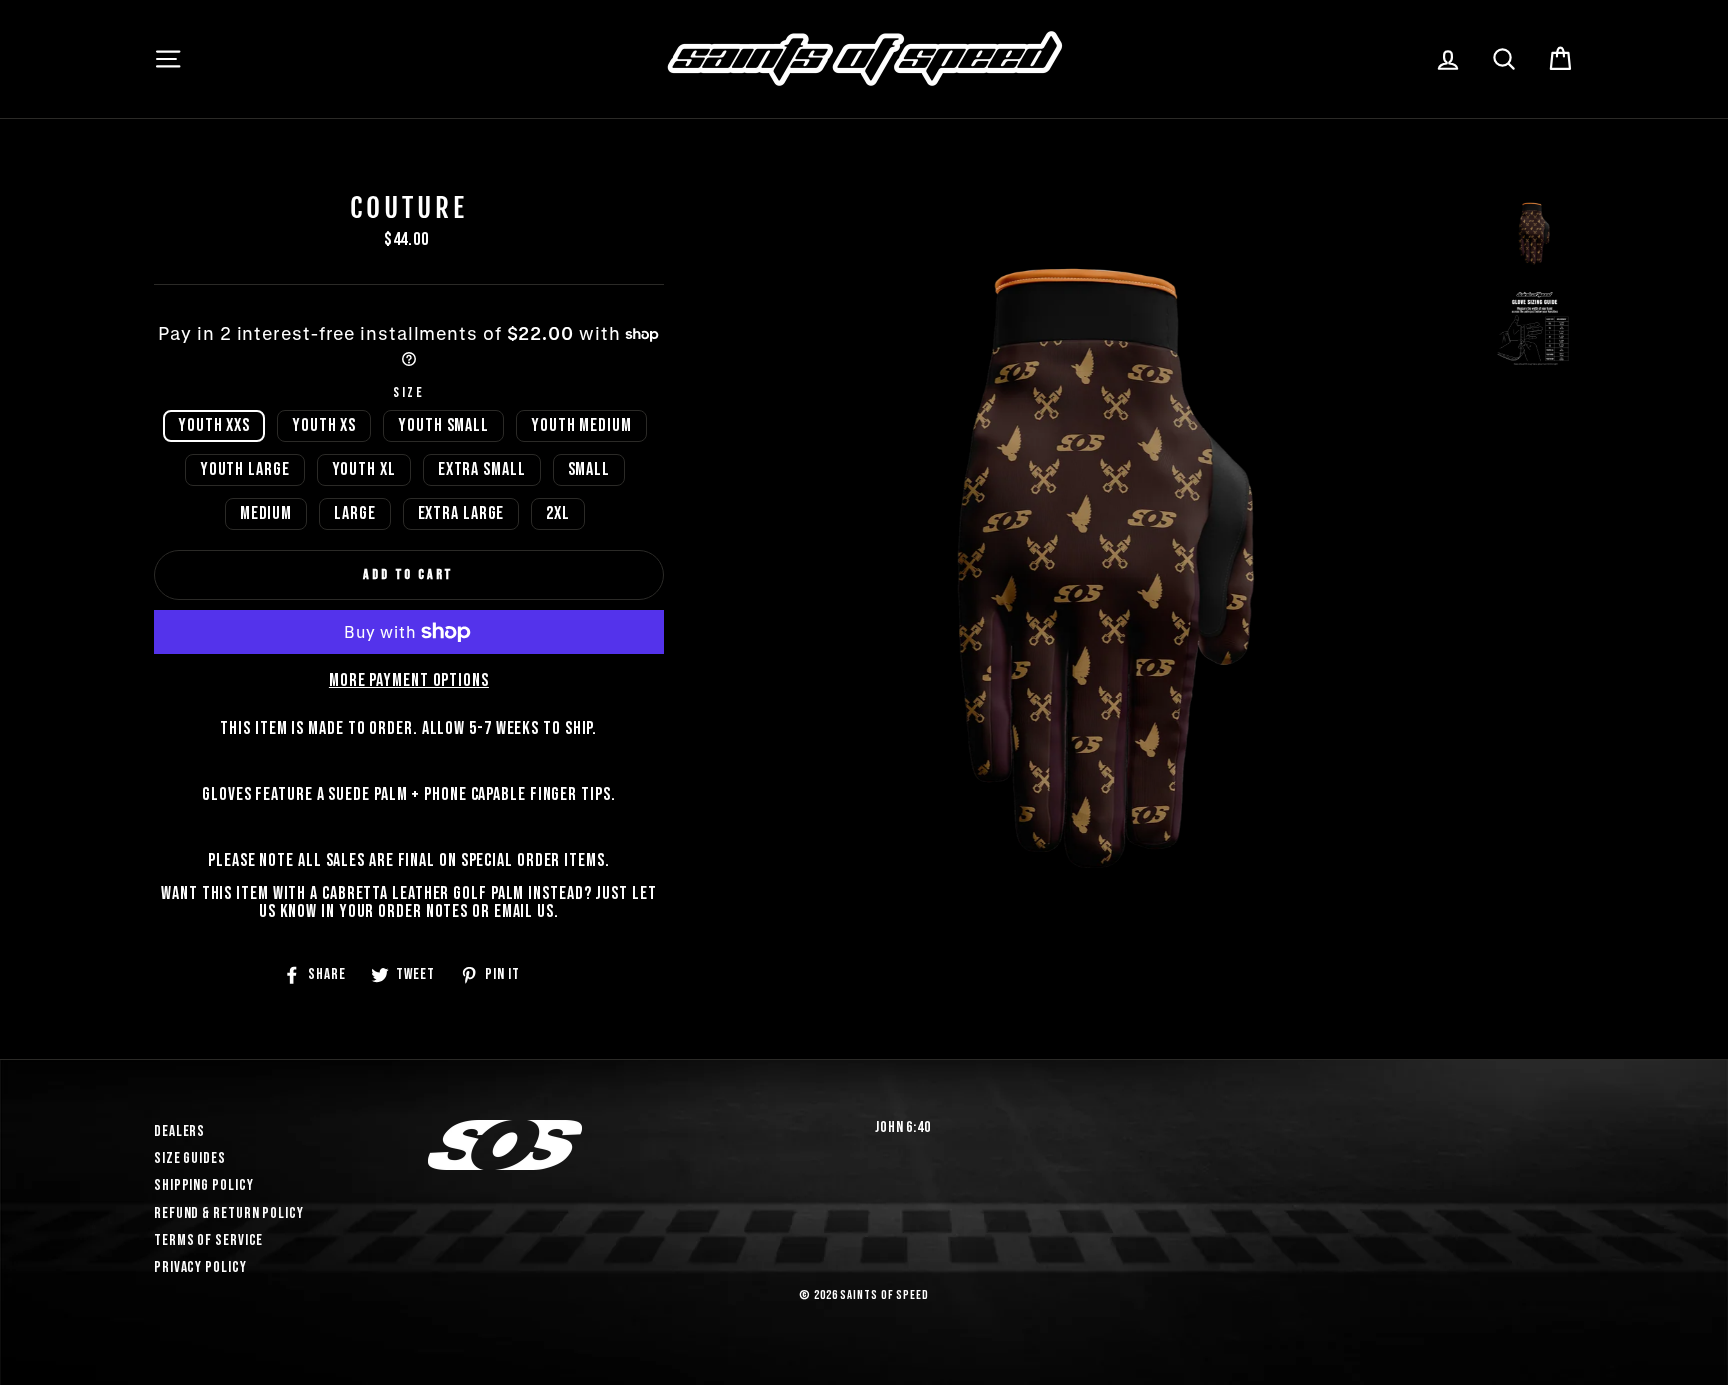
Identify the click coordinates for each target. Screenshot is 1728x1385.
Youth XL (364, 469)
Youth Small (443, 425)
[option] (1105, 568)
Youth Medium (581, 425)
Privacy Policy (200, 1267)
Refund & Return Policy (229, 1213)
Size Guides (190, 1158)
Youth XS (324, 425)
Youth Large (245, 469)
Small (589, 469)
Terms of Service (208, 1240)
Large (355, 513)
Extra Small (482, 469)
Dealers (179, 1131)
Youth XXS (214, 425)
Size (409, 393)
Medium (266, 513)
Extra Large (461, 513)
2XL (558, 513)
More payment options (409, 681)
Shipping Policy (204, 1185)
